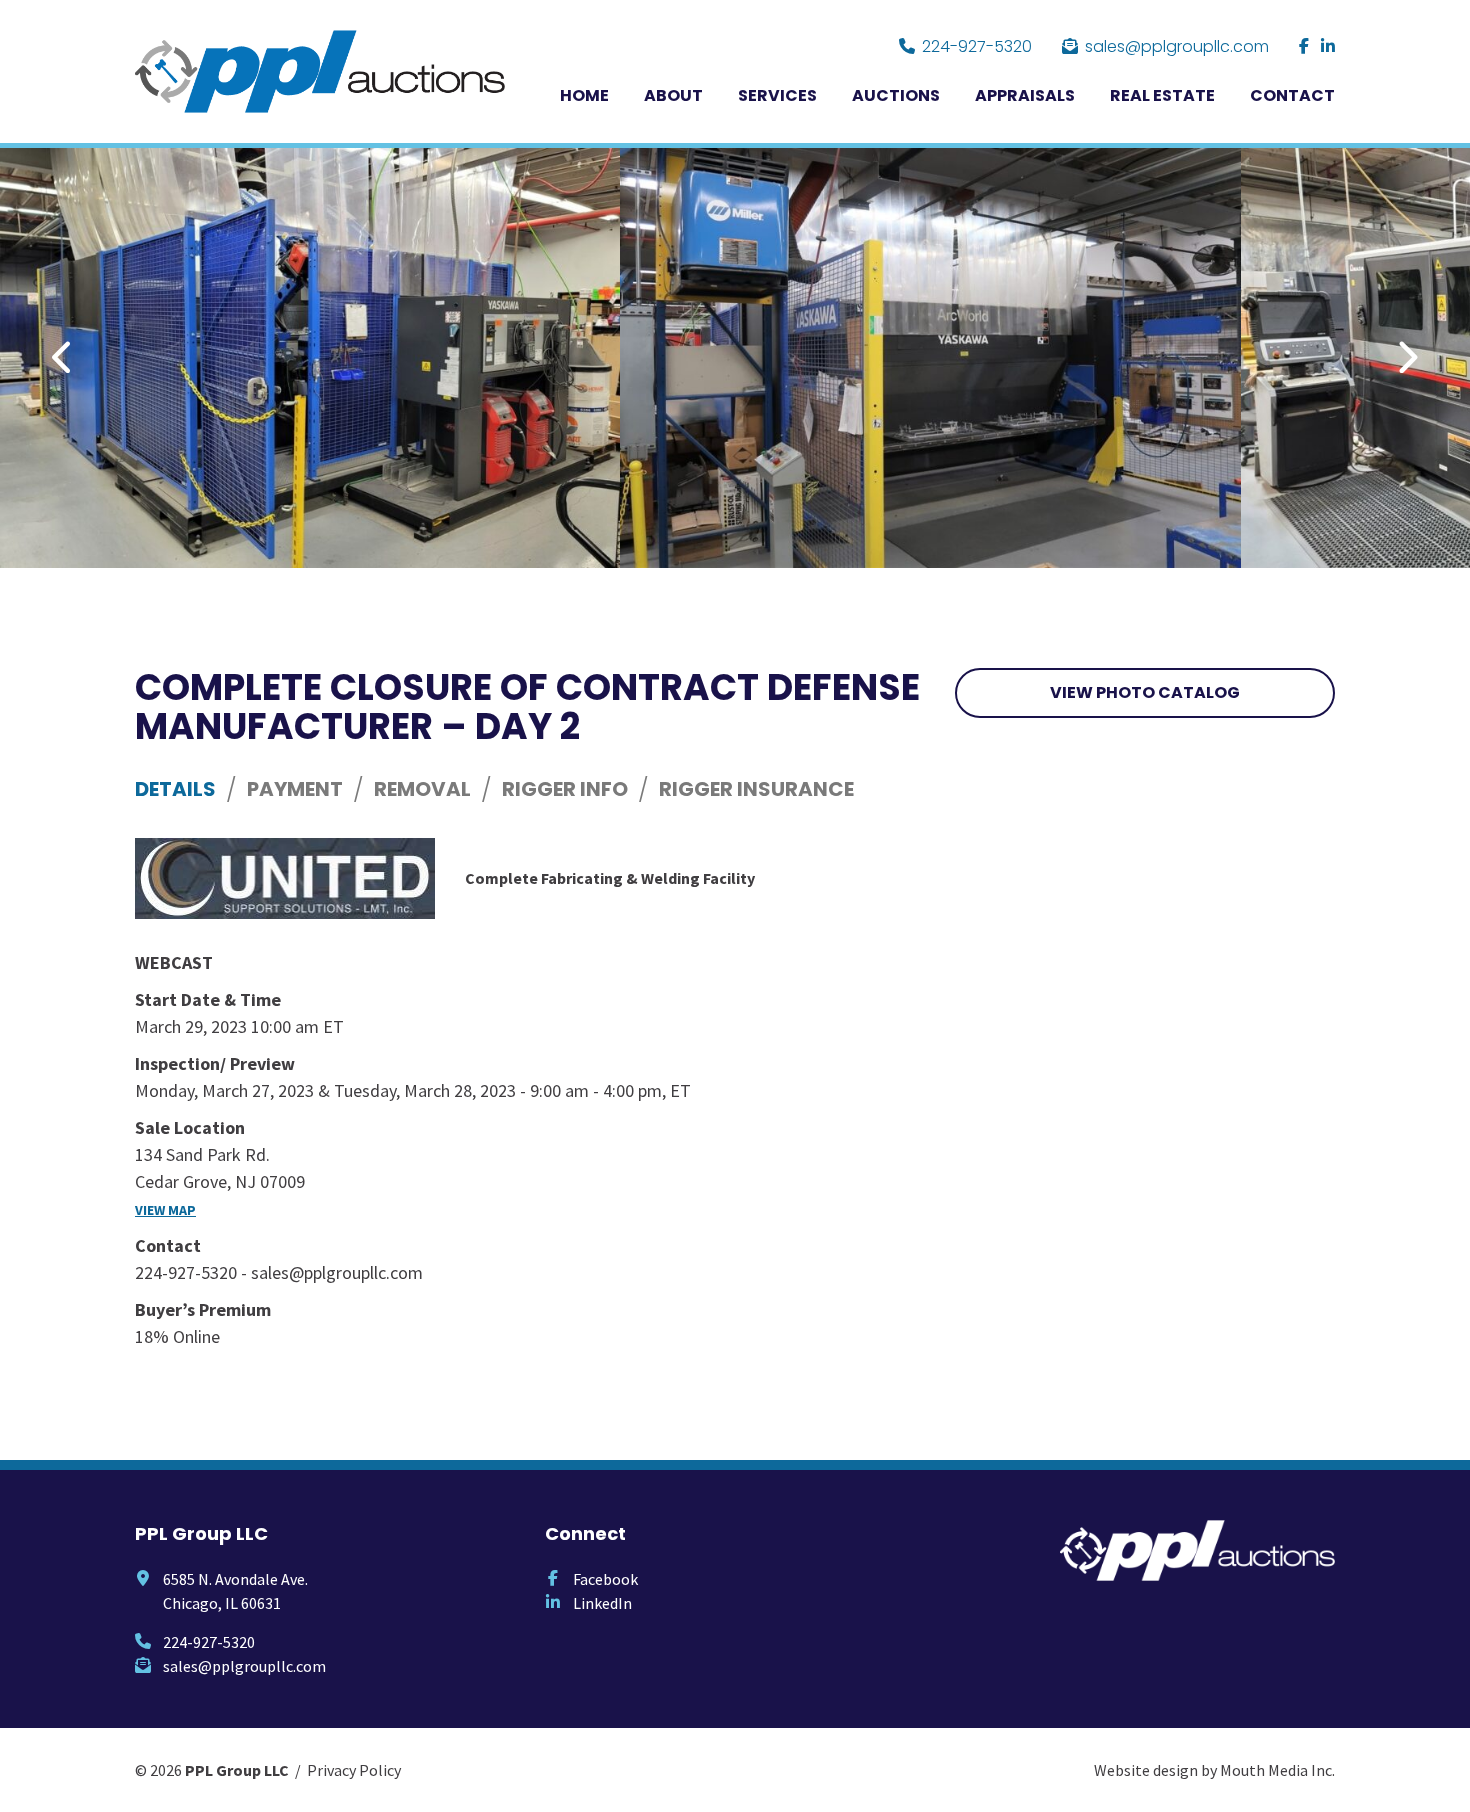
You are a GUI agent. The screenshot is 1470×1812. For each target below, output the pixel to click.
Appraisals (1025, 95)
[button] (63, 358)
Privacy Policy (354, 1770)
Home (584, 95)
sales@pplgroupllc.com (1177, 46)
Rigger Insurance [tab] (756, 789)
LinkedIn (602, 1603)
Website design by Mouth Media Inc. (1214, 1770)
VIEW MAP (165, 1210)
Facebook (605, 1579)
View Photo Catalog (1145, 692)
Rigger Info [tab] (565, 789)
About (673, 95)
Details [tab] (175, 789)
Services (777, 95)
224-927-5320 (977, 46)
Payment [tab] (295, 789)
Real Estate (1162, 95)
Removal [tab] (422, 789)
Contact (1292, 95)
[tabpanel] (530, 1094)
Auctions (896, 95)
